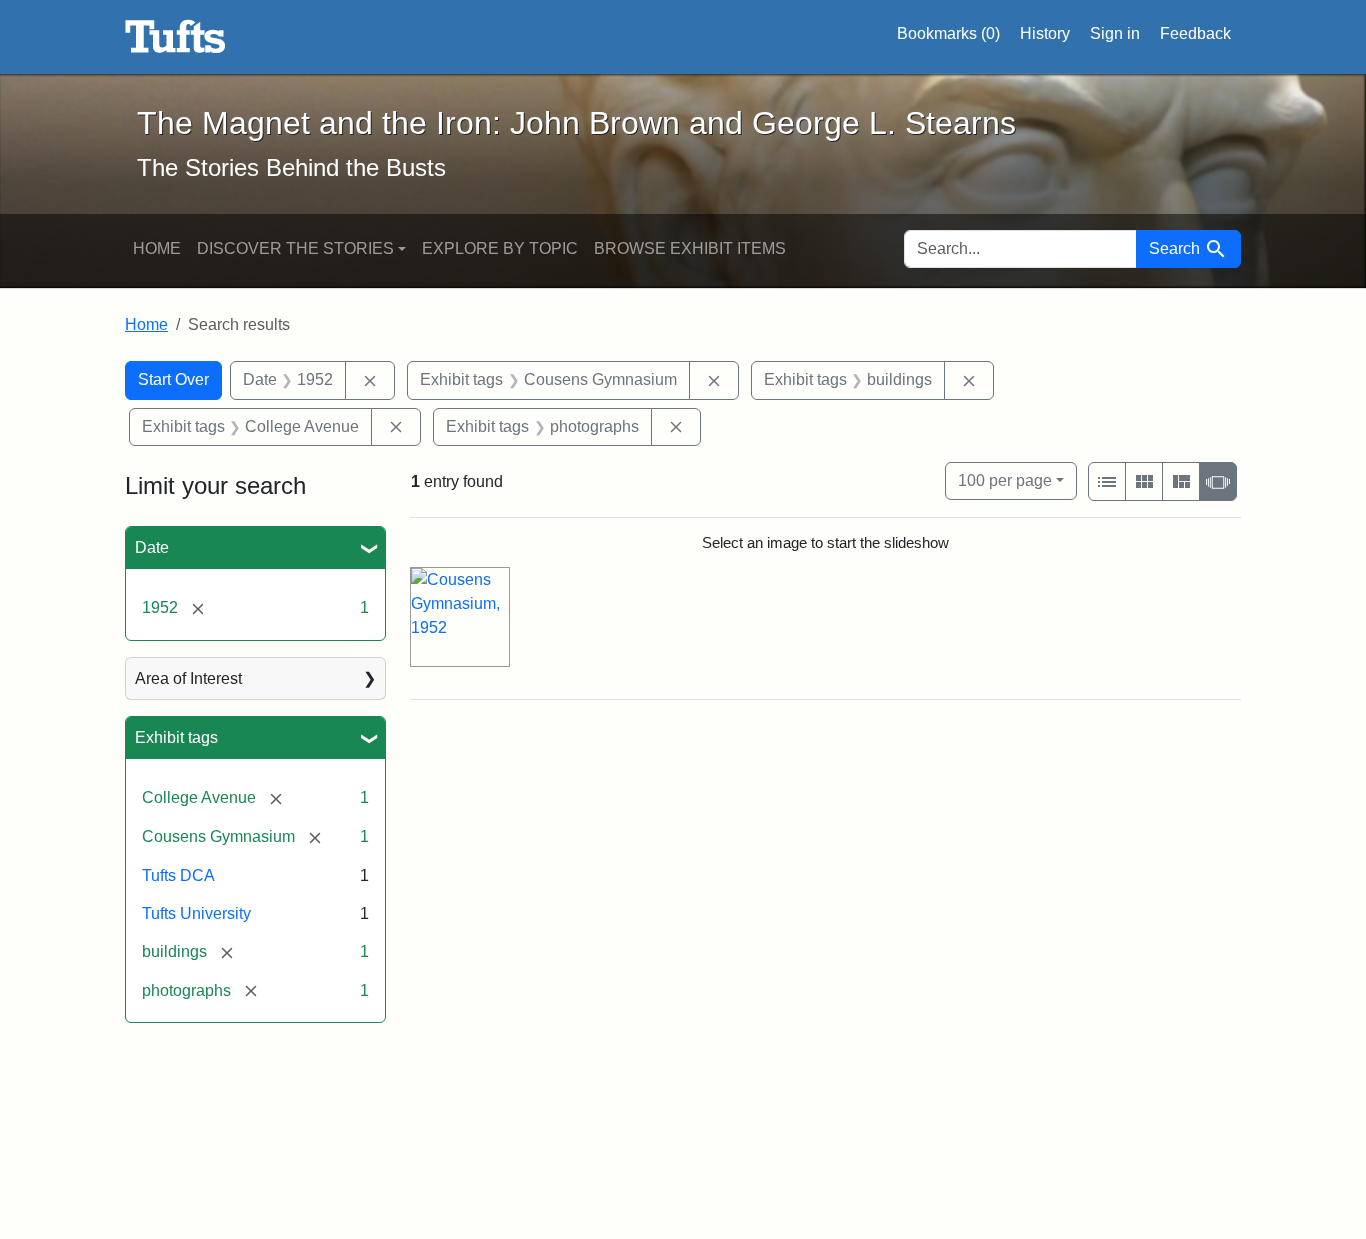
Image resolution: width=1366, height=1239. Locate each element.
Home (157, 248)
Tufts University (196, 913)
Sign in (1115, 33)
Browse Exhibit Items (690, 248)
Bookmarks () (948, 33)
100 (1005, 480)
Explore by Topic (500, 248)
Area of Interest (188, 678)
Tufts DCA (178, 875)
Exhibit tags (176, 737)
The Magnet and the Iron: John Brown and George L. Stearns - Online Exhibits (175, 37)
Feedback (1195, 33)
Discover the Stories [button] (295, 248)
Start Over (173, 379)
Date (152, 547)
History (1045, 33)
